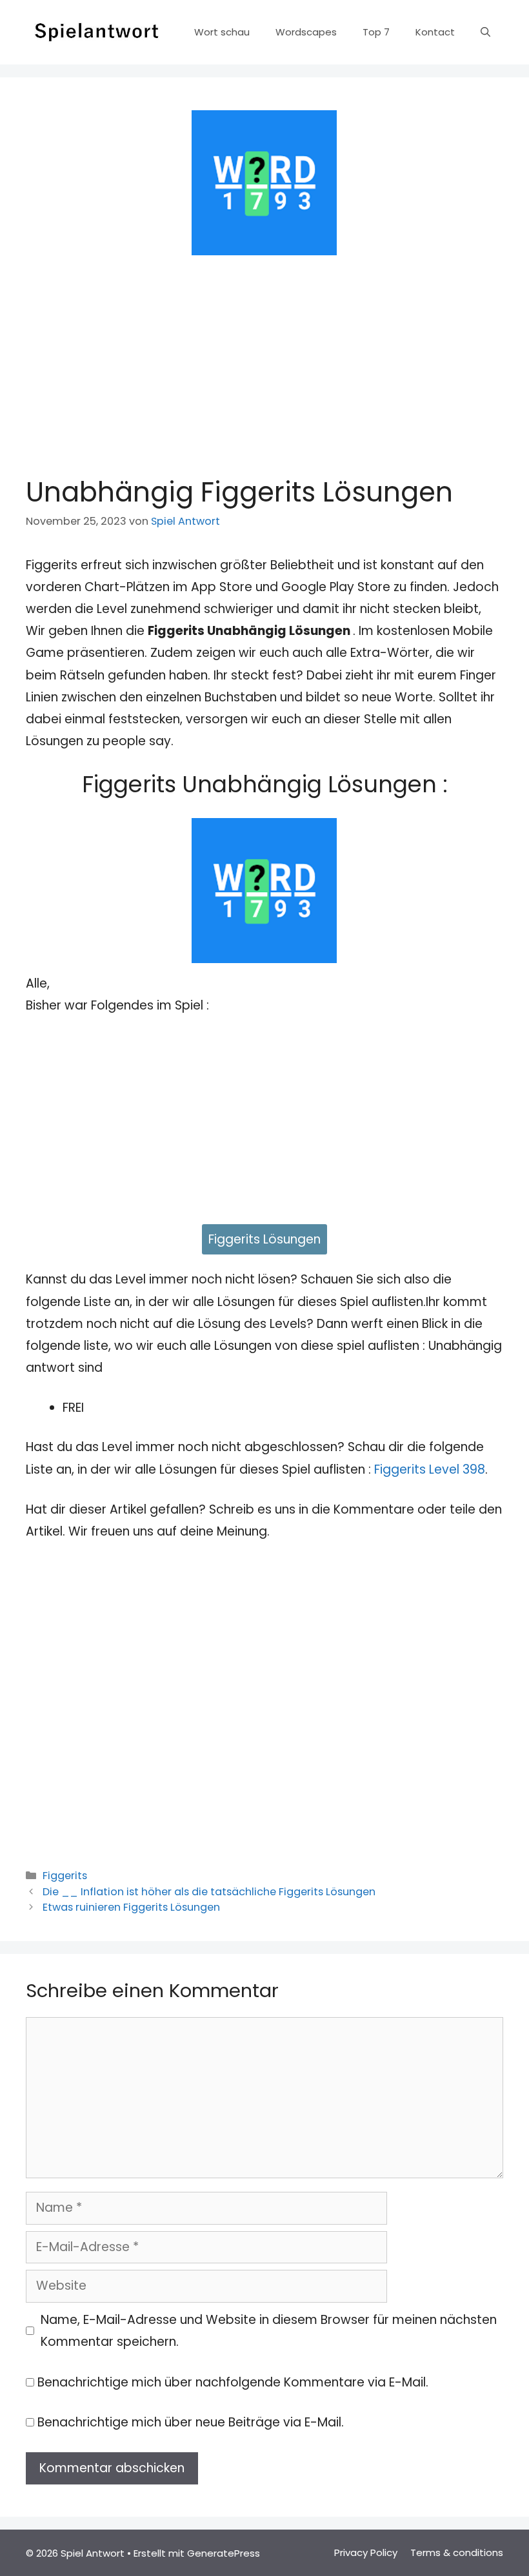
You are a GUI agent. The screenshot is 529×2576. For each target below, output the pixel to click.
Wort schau (222, 32)
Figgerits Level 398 (430, 1469)
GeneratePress (224, 2553)
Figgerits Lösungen (264, 1239)
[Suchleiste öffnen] (485, 32)
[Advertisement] (264, 362)
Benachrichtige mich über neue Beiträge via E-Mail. (191, 2422)
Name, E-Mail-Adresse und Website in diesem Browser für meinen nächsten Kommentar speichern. (269, 2331)
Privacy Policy (366, 2552)
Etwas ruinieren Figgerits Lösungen (131, 1907)
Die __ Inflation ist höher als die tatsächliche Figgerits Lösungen (209, 1892)
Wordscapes (306, 32)
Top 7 (376, 32)
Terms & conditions (457, 2552)
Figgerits (65, 1876)
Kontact (435, 32)
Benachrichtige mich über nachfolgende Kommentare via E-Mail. (233, 2382)
